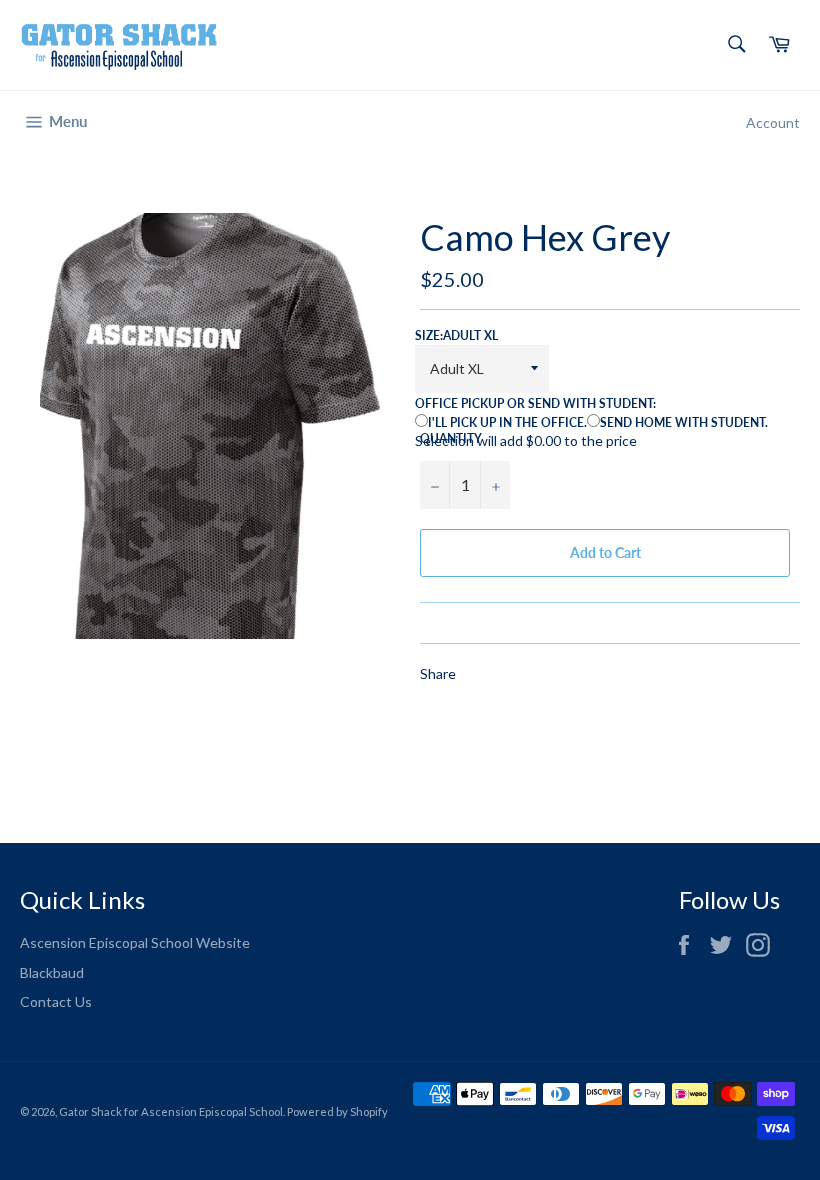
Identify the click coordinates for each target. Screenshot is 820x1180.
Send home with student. (684, 422)
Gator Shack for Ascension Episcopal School (171, 1111)
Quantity (451, 438)
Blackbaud (52, 972)
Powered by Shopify (337, 1111)
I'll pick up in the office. (507, 422)
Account (773, 122)
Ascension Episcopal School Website (135, 942)
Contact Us (56, 1001)
